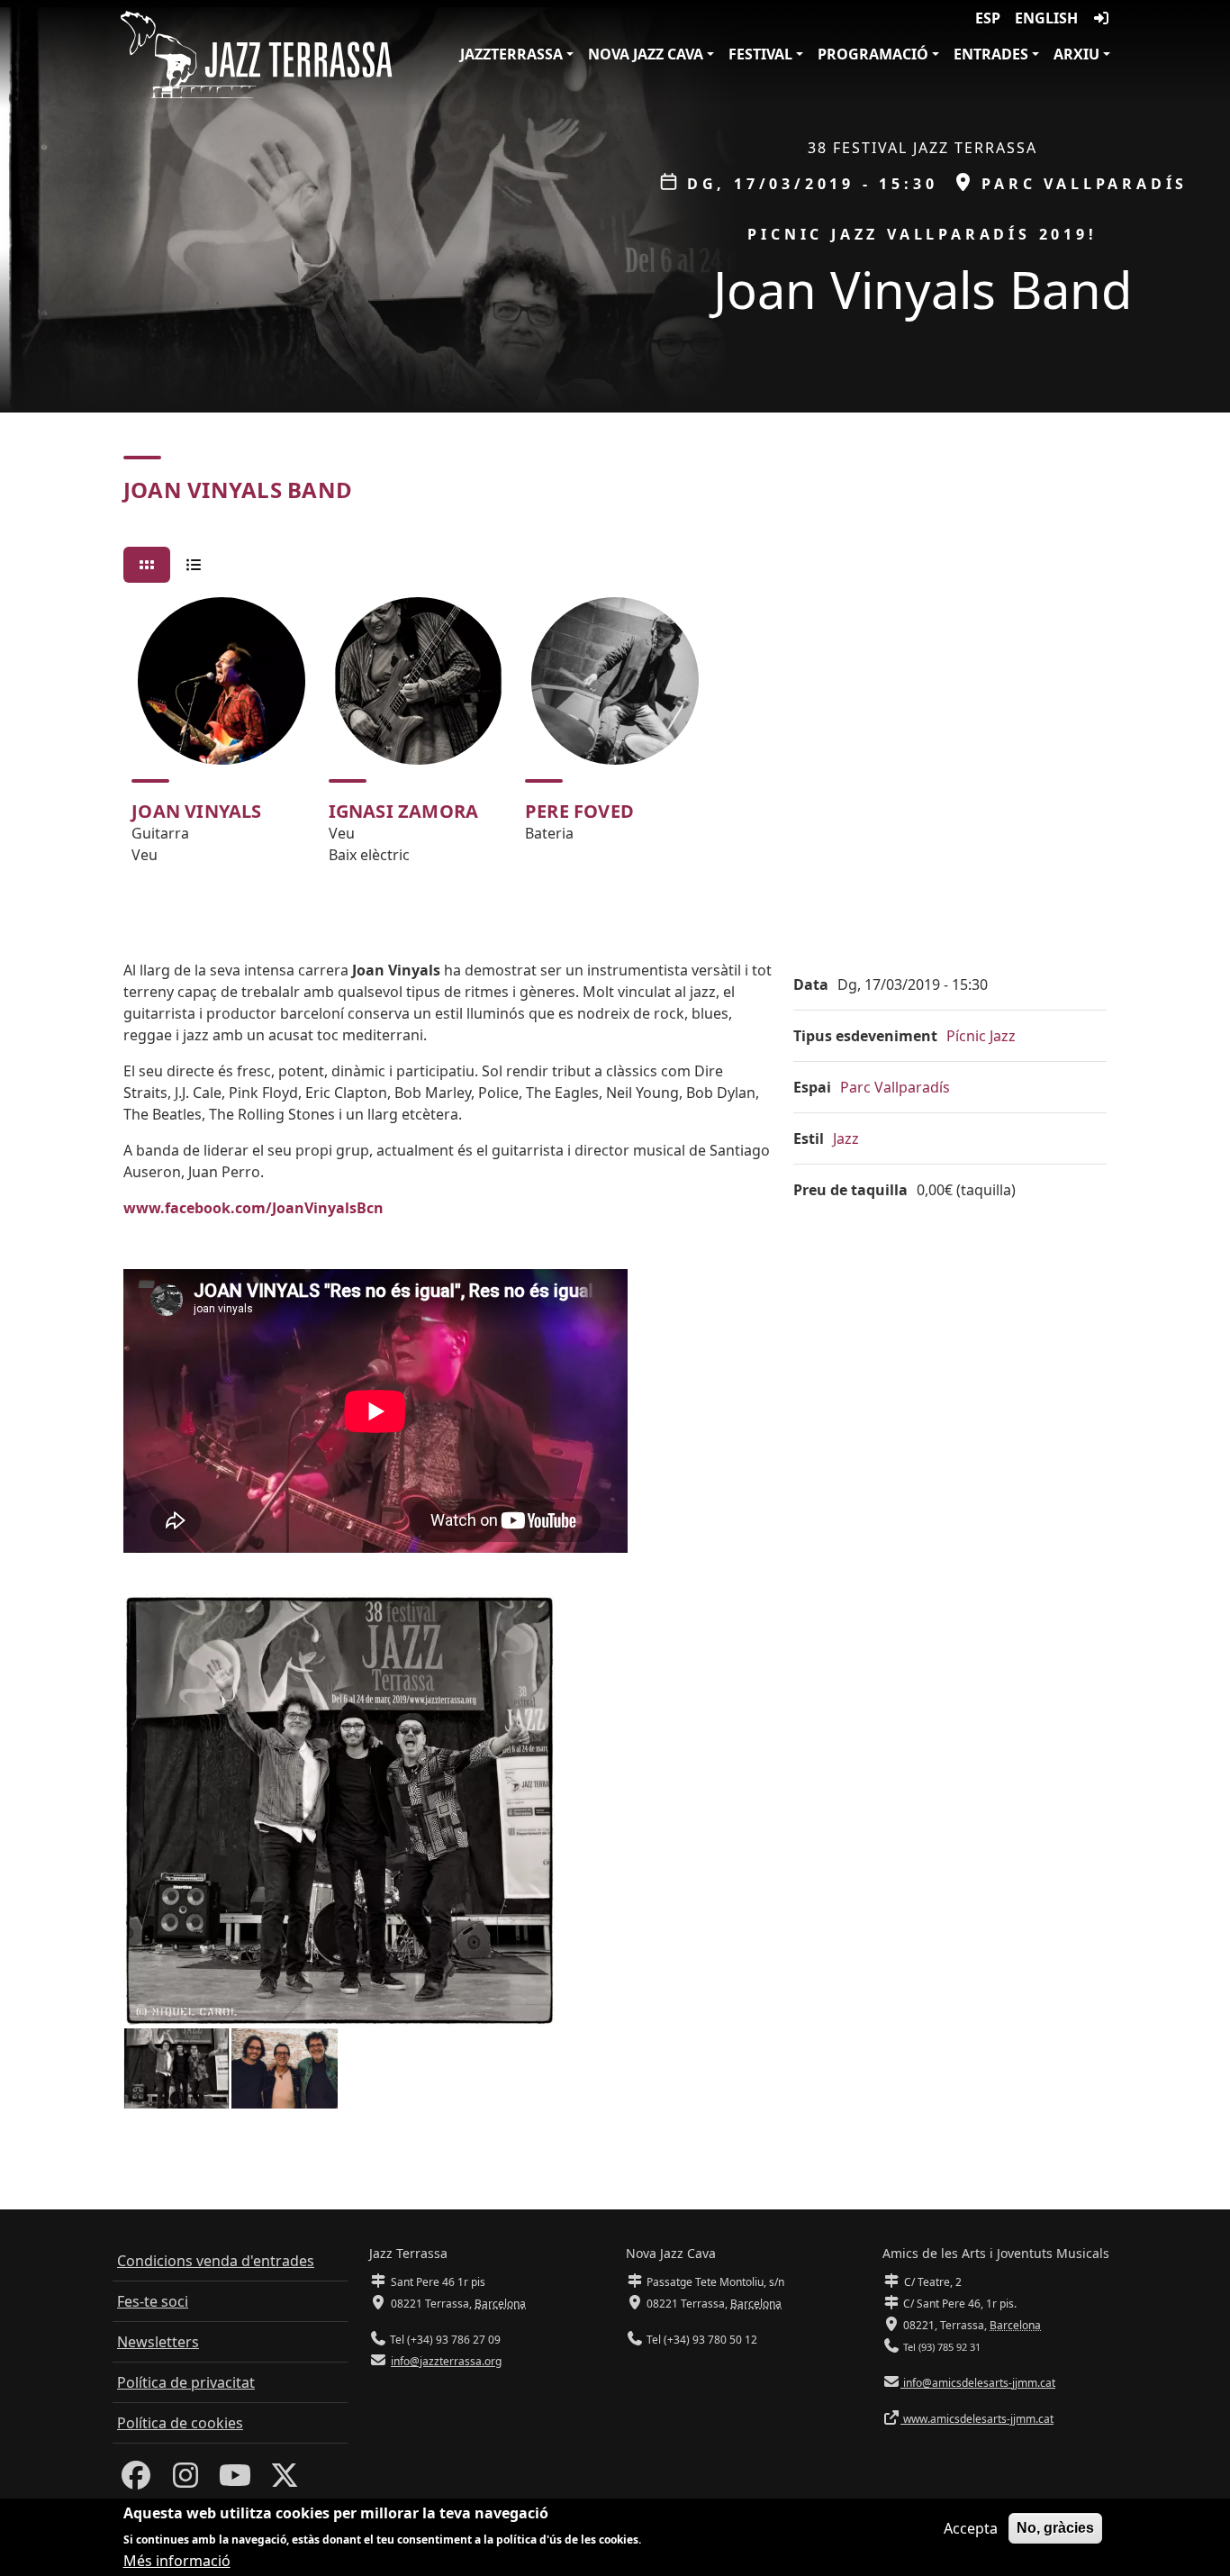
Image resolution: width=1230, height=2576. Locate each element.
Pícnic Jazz (981, 1036)
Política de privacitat (186, 2382)
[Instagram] (185, 2481)
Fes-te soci (153, 2301)
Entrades (991, 54)
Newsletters (158, 2342)
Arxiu (1076, 54)
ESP (988, 18)
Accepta (971, 2528)
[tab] (147, 565)
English (1046, 18)
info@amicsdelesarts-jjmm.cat (978, 2383)
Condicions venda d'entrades (216, 2261)
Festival (760, 54)
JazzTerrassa (511, 54)
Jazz (846, 1138)
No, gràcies (1055, 2528)
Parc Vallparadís (895, 1087)
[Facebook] (136, 2481)
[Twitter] (285, 2481)
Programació (873, 54)
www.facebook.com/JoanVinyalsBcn (253, 1208)
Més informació (177, 2560)
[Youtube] (235, 2481)
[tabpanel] (615, 739)
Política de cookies (180, 2423)
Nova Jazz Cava (646, 54)
